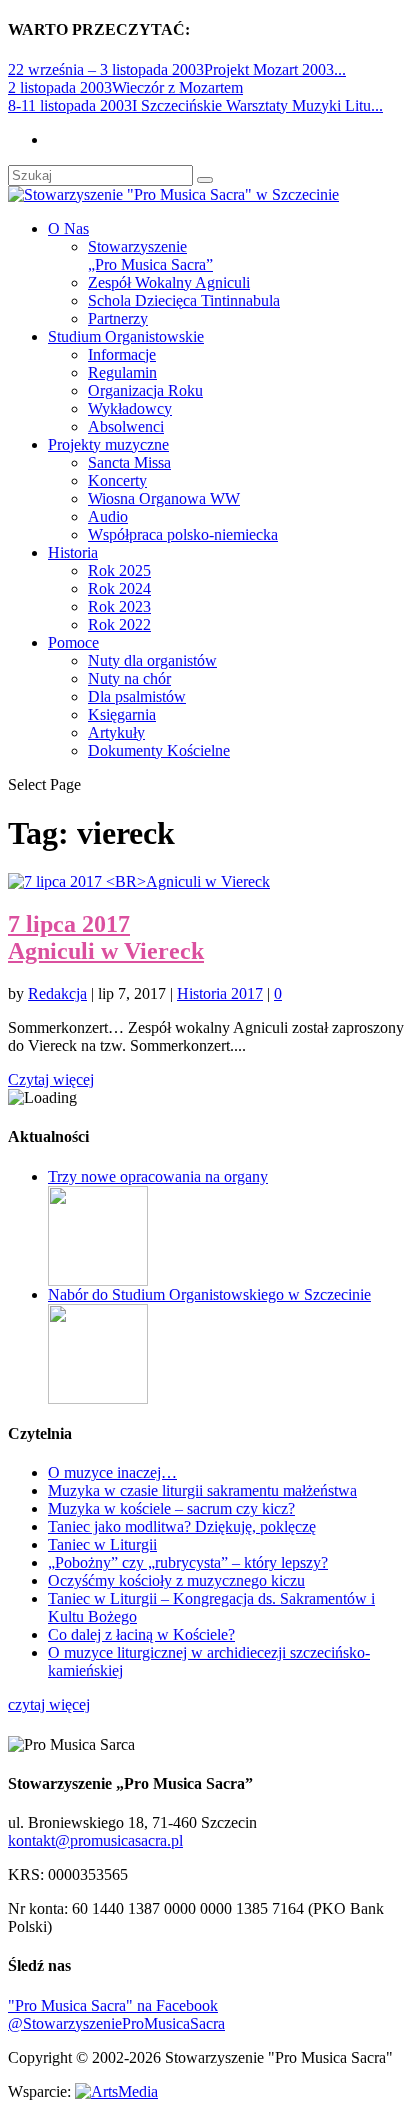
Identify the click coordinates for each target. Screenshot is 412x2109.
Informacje (122, 354)
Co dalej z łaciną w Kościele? (141, 1634)
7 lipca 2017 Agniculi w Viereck (106, 937)
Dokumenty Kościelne (159, 750)
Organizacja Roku (145, 390)
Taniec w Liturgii (102, 1544)
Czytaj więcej (51, 1079)
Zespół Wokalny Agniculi (169, 282)
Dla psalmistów (137, 696)
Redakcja (57, 993)
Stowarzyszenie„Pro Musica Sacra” (150, 255)
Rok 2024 (119, 588)
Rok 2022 (119, 624)
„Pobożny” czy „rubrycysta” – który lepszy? (188, 1562)
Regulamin (122, 372)
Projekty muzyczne (108, 444)
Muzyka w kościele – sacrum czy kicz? (171, 1508)
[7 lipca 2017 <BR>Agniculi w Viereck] (139, 881)
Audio (108, 516)
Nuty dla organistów (152, 660)
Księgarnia (122, 714)
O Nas (68, 228)
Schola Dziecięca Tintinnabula (184, 300)
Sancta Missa (129, 462)
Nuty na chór (129, 678)
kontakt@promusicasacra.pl (95, 1840)
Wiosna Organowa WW (164, 498)
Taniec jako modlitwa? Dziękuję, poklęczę (182, 1526)
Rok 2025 (119, 570)
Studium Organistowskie (126, 336)
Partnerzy (118, 318)
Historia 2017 (220, 993)
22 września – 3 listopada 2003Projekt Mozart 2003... (177, 69)
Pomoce (73, 642)
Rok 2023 (119, 606)
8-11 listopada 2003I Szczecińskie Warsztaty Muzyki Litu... (195, 105)
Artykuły (116, 732)
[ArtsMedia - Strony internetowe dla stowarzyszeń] (116, 2091)
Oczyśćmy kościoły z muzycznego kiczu (176, 1580)
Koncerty (117, 480)
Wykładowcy (130, 408)
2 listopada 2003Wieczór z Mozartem (125, 87)
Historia (73, 552)
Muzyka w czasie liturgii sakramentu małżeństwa (202, 1490)
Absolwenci (126, 426)
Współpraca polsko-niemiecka (183, 534)
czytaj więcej (49, 1704)
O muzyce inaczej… (112, 1472)
